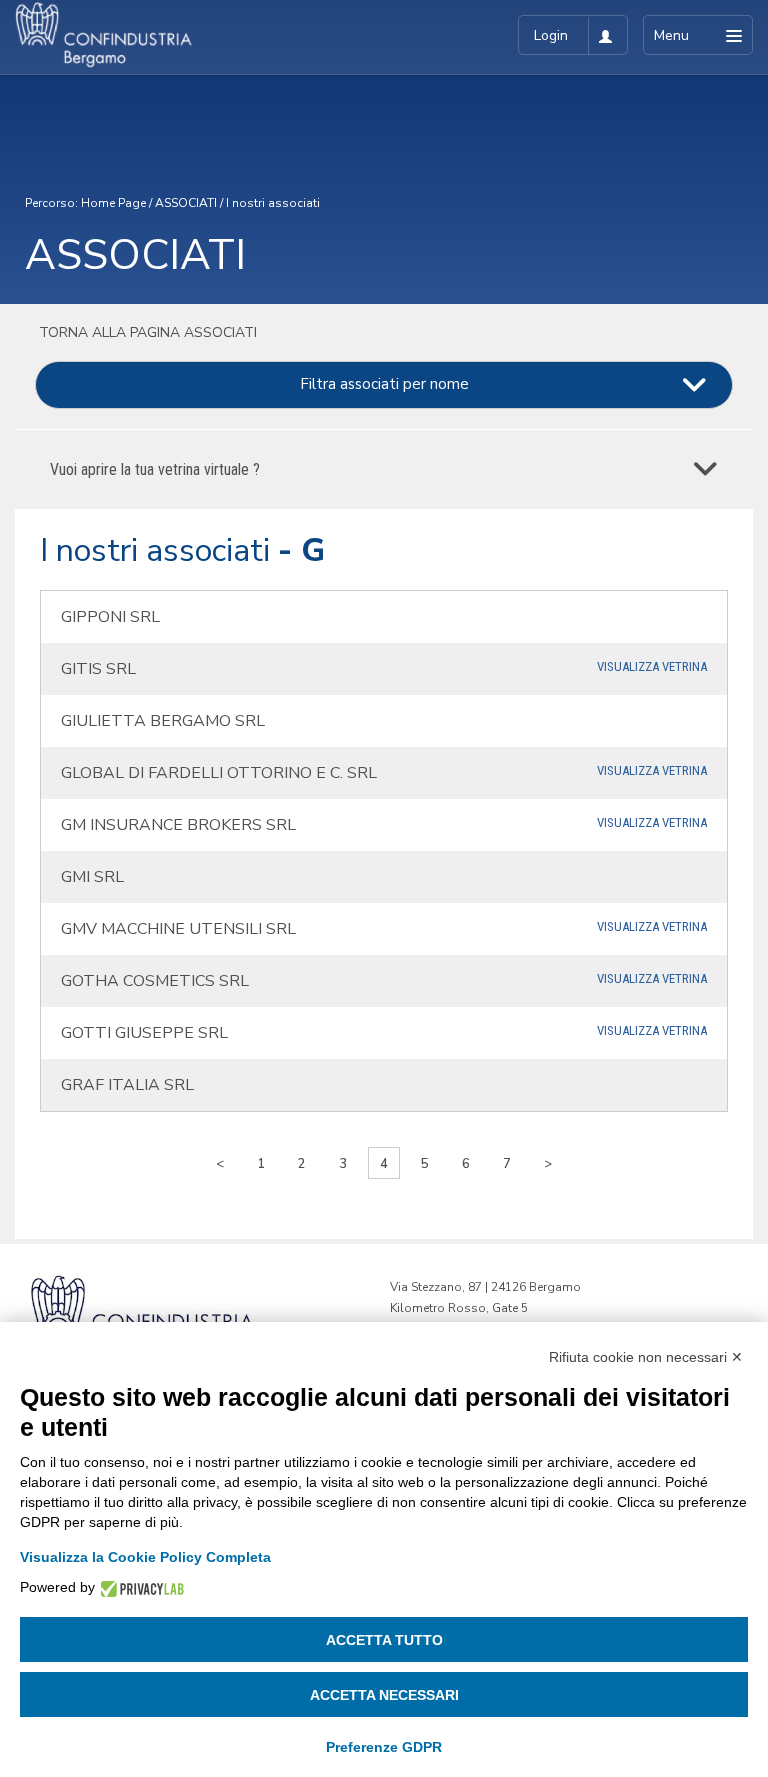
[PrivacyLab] (139, 1587)
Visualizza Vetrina (652, 666)
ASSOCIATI (186, 203)
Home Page (113, 203)
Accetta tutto (384, 1640)
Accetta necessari (384, 1695)
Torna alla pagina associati (146, 332)
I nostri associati (273, 203)
